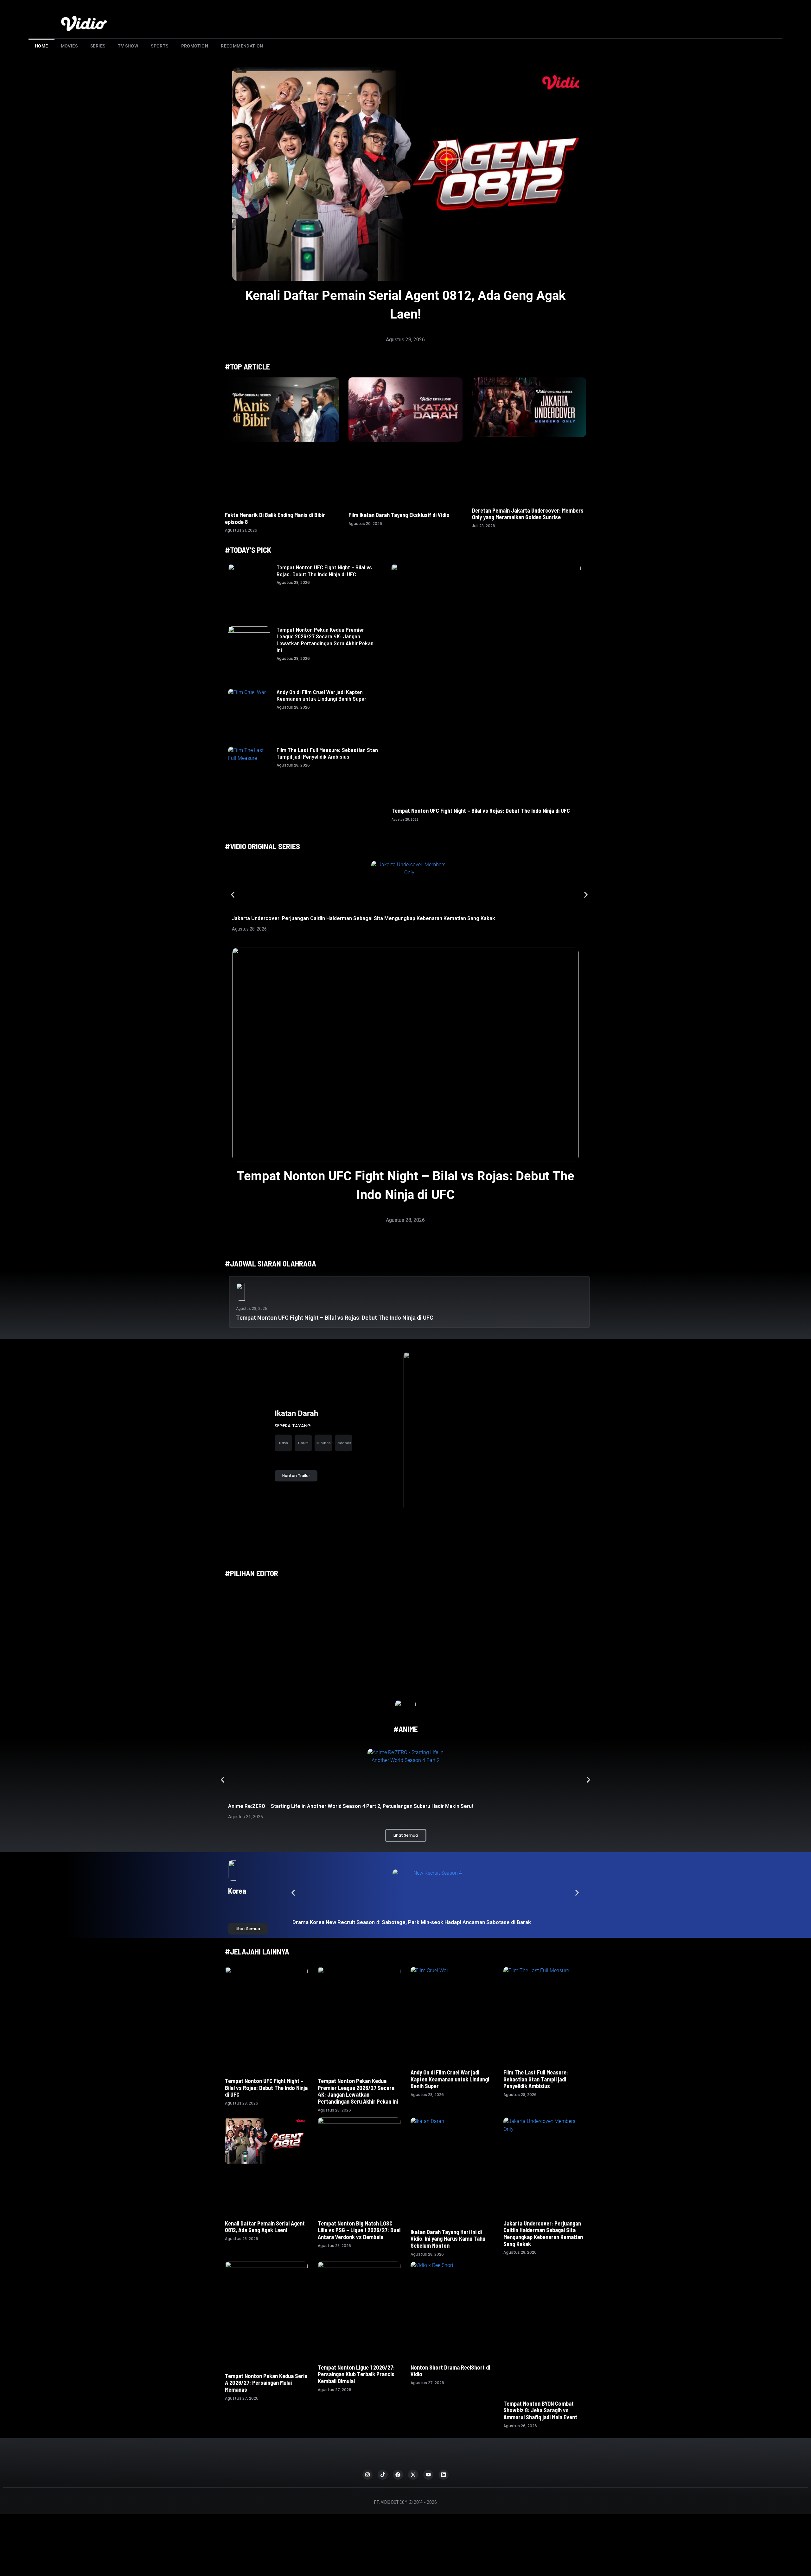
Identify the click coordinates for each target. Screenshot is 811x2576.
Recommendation (242, 46)
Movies (69, 46)
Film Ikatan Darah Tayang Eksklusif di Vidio (399, 515)
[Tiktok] (383, 2447)
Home (42, 46)
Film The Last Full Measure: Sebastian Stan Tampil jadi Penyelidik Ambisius (327, 753)
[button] (233, 895)
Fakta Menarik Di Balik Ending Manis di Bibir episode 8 (275, 518)
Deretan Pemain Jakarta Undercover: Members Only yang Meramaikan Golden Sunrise (528, 514)
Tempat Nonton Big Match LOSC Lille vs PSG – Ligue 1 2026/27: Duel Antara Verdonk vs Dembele (359, 2230)
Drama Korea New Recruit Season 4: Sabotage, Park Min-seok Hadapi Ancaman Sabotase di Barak (412, 1922)
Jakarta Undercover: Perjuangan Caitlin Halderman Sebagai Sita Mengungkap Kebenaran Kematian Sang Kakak (364, 918)
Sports (160, 46)
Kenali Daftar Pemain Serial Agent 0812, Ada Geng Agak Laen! (265, 2227)
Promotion (195, 46)
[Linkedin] (444, 2447)
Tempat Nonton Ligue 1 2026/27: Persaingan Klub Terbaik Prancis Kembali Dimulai (356, 2374)
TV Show (128, 46)
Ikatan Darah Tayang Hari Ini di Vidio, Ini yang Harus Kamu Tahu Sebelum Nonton (448, 2239)
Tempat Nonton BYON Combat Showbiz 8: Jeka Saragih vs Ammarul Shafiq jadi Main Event (541, 2383)
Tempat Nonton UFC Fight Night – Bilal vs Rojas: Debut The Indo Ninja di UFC (324, 571)
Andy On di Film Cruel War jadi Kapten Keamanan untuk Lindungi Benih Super (321, 695)
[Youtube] (428, 2447)
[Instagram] (367, 2447)
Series (98, 46)
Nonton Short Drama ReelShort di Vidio (450, 2371)
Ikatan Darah (296, 1413)
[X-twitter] (413, 2447)
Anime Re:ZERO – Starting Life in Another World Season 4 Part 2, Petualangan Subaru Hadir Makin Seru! (351, 1806)
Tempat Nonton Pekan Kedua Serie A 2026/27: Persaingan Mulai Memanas (266, 2383)
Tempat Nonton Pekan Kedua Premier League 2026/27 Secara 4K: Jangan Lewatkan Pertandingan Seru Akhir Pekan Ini (325, 640)
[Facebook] (398, 2447)
